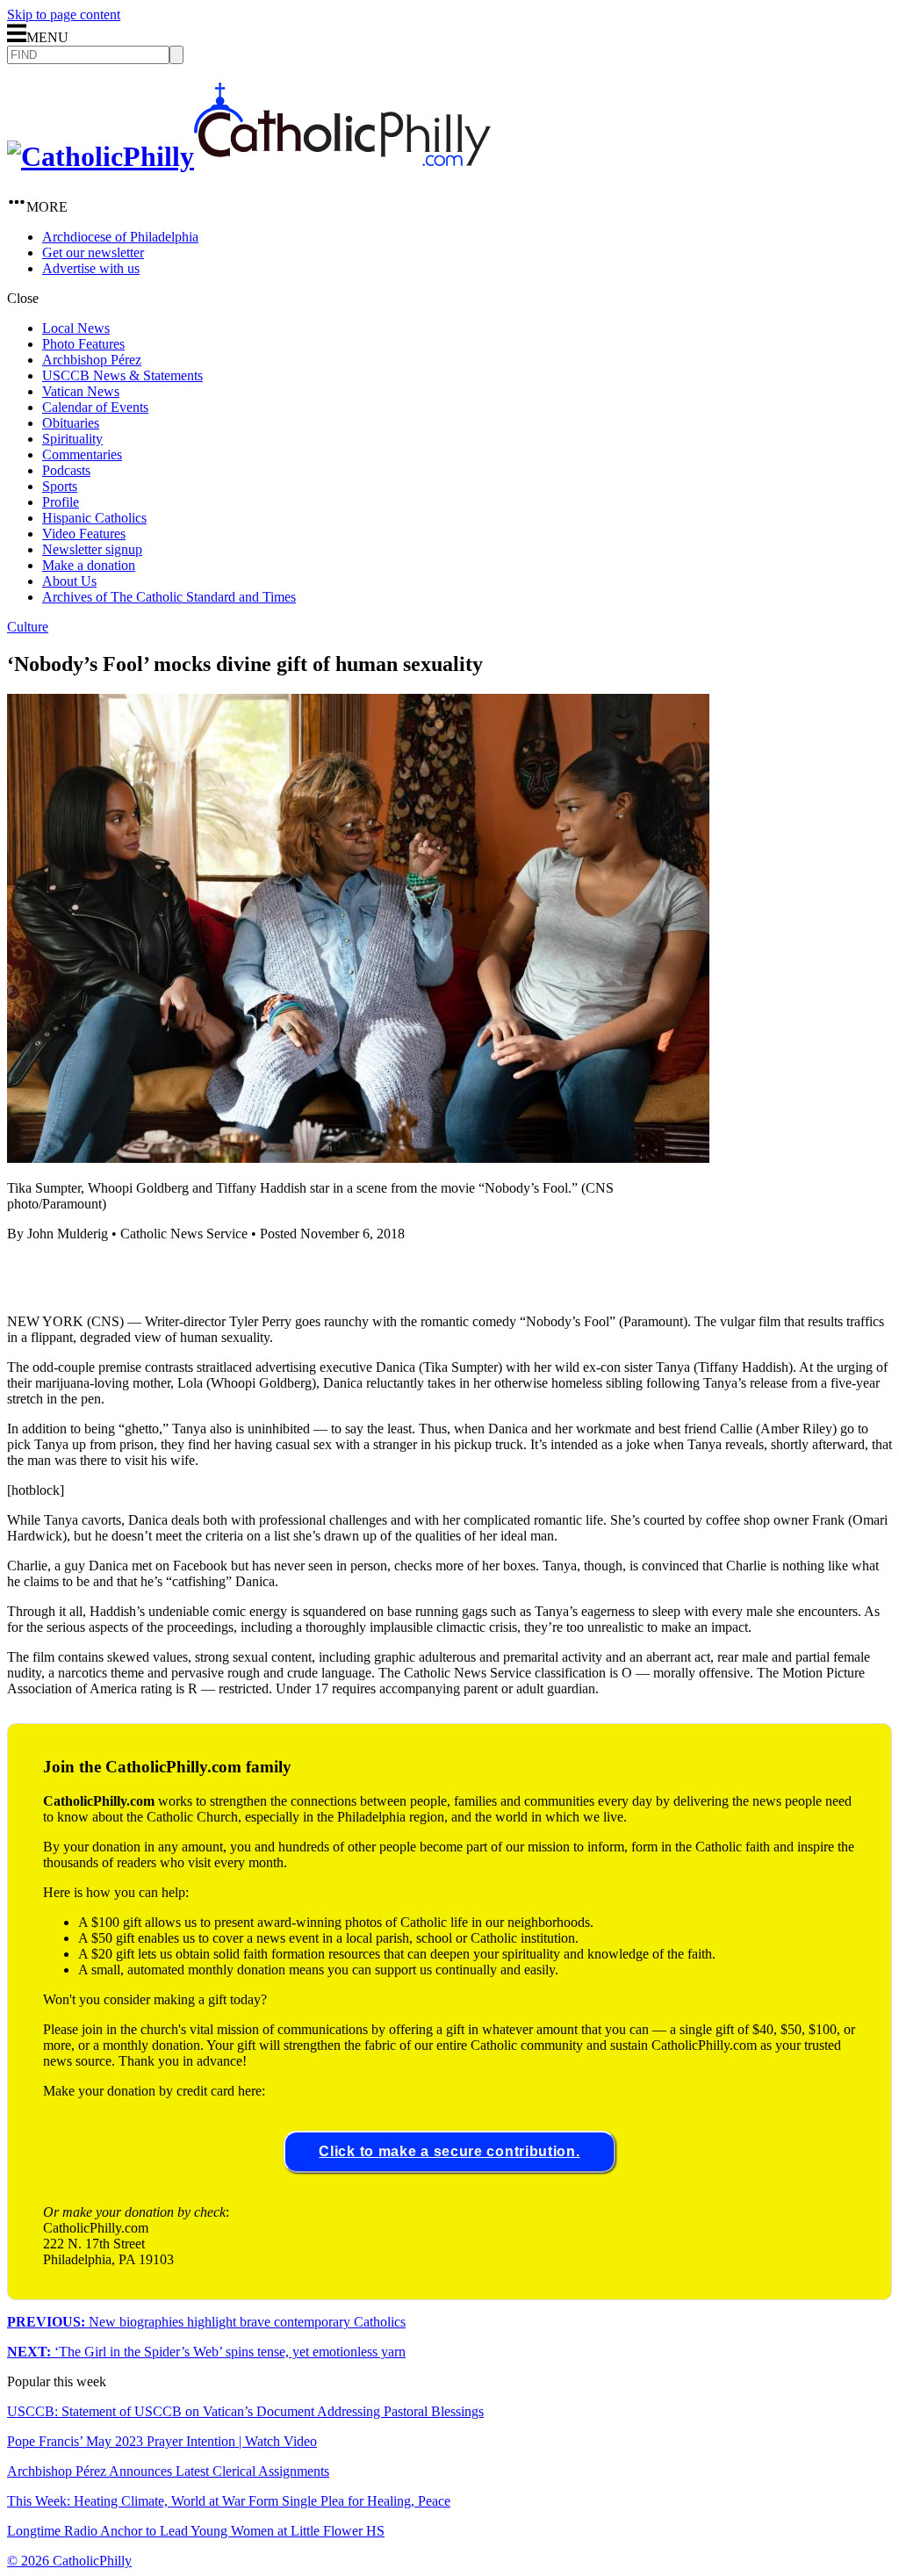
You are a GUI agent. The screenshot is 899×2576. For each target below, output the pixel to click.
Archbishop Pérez (92, 360)
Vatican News (81, 391)
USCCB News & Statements (122, 375)
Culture (28, 627)
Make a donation (89, 565)
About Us (69, 581)
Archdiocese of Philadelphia (120, 237)
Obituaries (71, 423)
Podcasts (66, 470)
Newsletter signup (92, 549)
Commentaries (82, 455)
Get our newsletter (93, 253)
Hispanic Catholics (94, 518)
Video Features (84, 534)
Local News (76, 328)
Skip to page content (64, 14)
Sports (60, 486)
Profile (61, 502)
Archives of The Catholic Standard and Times (169, 597)
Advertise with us (91, 268)
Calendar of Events (95, 407)
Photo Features (83, 344)
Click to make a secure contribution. (449, 2151)
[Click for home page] (249, 156)
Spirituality (72, 439)
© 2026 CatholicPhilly (69, 2561)
